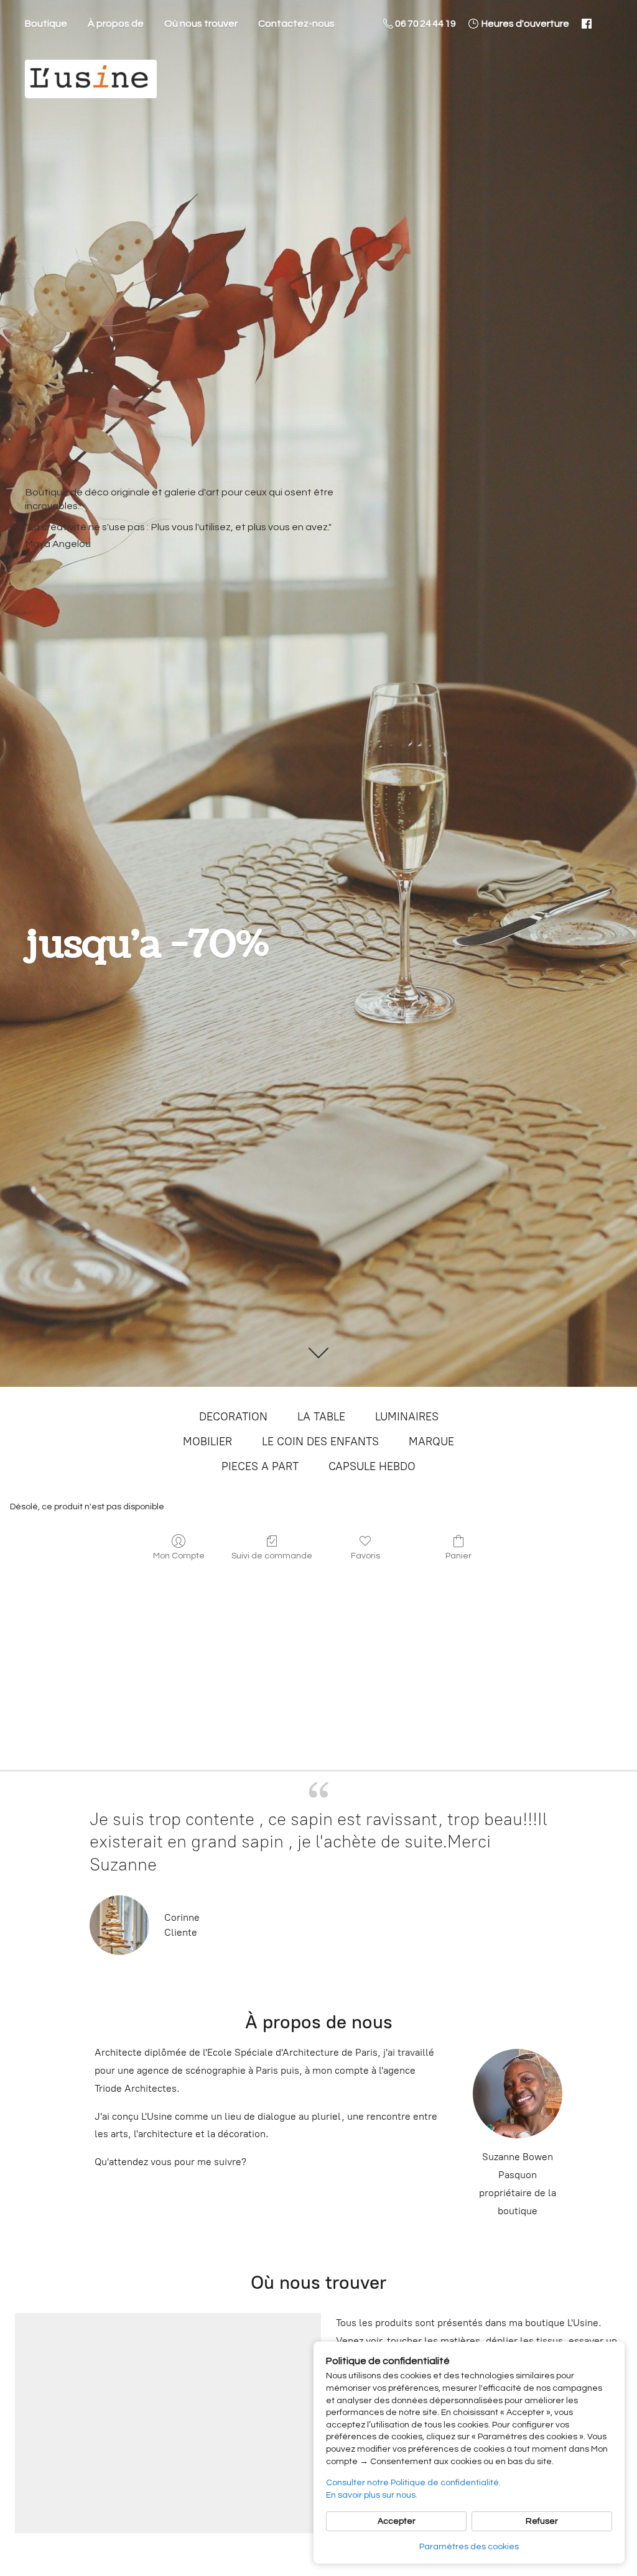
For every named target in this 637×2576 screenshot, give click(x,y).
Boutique (46, 24)
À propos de (116, 24)
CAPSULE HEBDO (372, 1466)
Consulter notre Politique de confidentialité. (413, 2483)
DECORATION (233, 1417)
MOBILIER (207, 1442)
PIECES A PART (260, 1466)
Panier (458, 1556)
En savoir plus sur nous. (372, 2495)
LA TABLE (321, 1417)
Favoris (365, 1556)
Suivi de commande (272, 1556)
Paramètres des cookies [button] (469, 2547)
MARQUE (431, 1442)
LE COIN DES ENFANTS (320, 1442)
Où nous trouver (201, 24)
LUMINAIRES (407, 1417)
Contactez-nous (296, 24)
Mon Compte (179, 1556)
